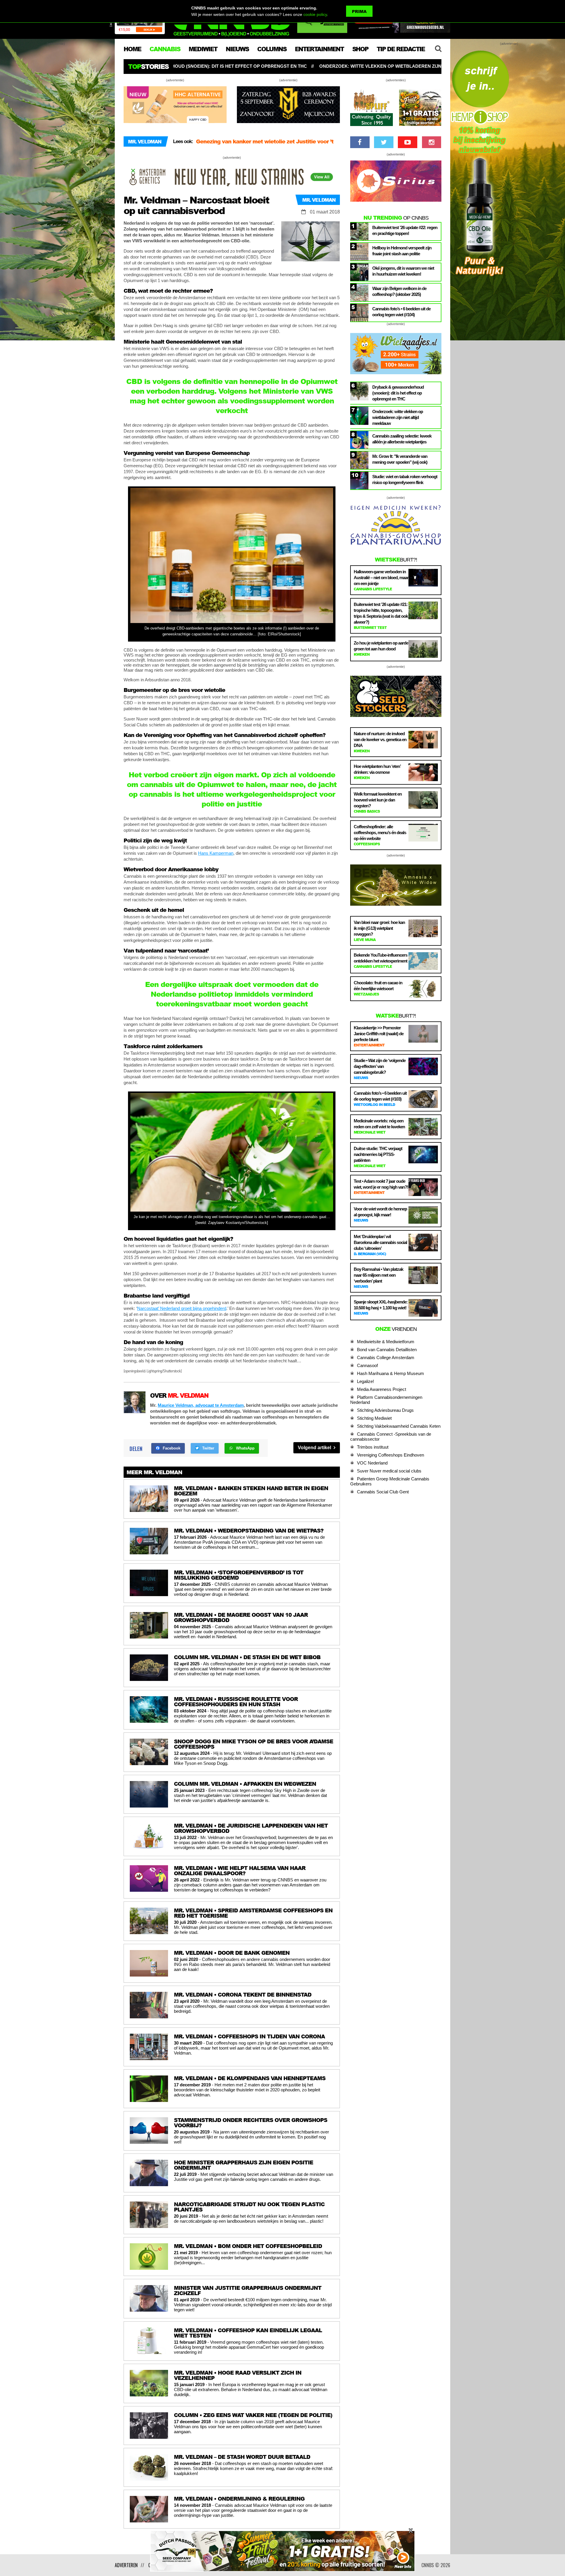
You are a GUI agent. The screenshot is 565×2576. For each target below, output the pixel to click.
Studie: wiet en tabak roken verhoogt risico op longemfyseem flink (366, 66)
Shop (360, 49)
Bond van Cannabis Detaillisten (387, 1350)
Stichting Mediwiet (374, 1418)
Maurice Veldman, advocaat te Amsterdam (201, 1405)
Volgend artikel (315, 1448)
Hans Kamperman (216, 853)
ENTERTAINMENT (319, 49)
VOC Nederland (372, 1463)
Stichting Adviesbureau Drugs (385, 1410)
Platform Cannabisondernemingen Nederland (386, 1400)
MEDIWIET (203, 49)
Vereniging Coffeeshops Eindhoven (390, 1455)
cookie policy (315, 14)
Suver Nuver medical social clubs (389, 1471)
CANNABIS (165, 49)
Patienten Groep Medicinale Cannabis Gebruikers (390, 1481)
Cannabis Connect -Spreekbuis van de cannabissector (391, 1437)
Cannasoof (367, 1365)
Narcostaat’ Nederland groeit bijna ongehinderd (182, 1308)
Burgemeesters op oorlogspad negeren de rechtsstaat (267, 141)
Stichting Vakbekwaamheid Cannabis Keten (399, 1426)
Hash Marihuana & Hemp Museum (390, 1373)
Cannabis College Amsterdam (386, 1357)
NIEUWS (237, 49)
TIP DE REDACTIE (401, 49)
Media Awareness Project (382, 1389)
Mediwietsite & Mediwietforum (386, 1342)
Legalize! (365, 1381)
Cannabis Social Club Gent (383, 1492)
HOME (132, 49)
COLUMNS (272, 49)
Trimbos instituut (373, 1447)
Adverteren (126, 2565)
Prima (359, 11)
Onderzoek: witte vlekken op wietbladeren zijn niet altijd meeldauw (178, 66)
